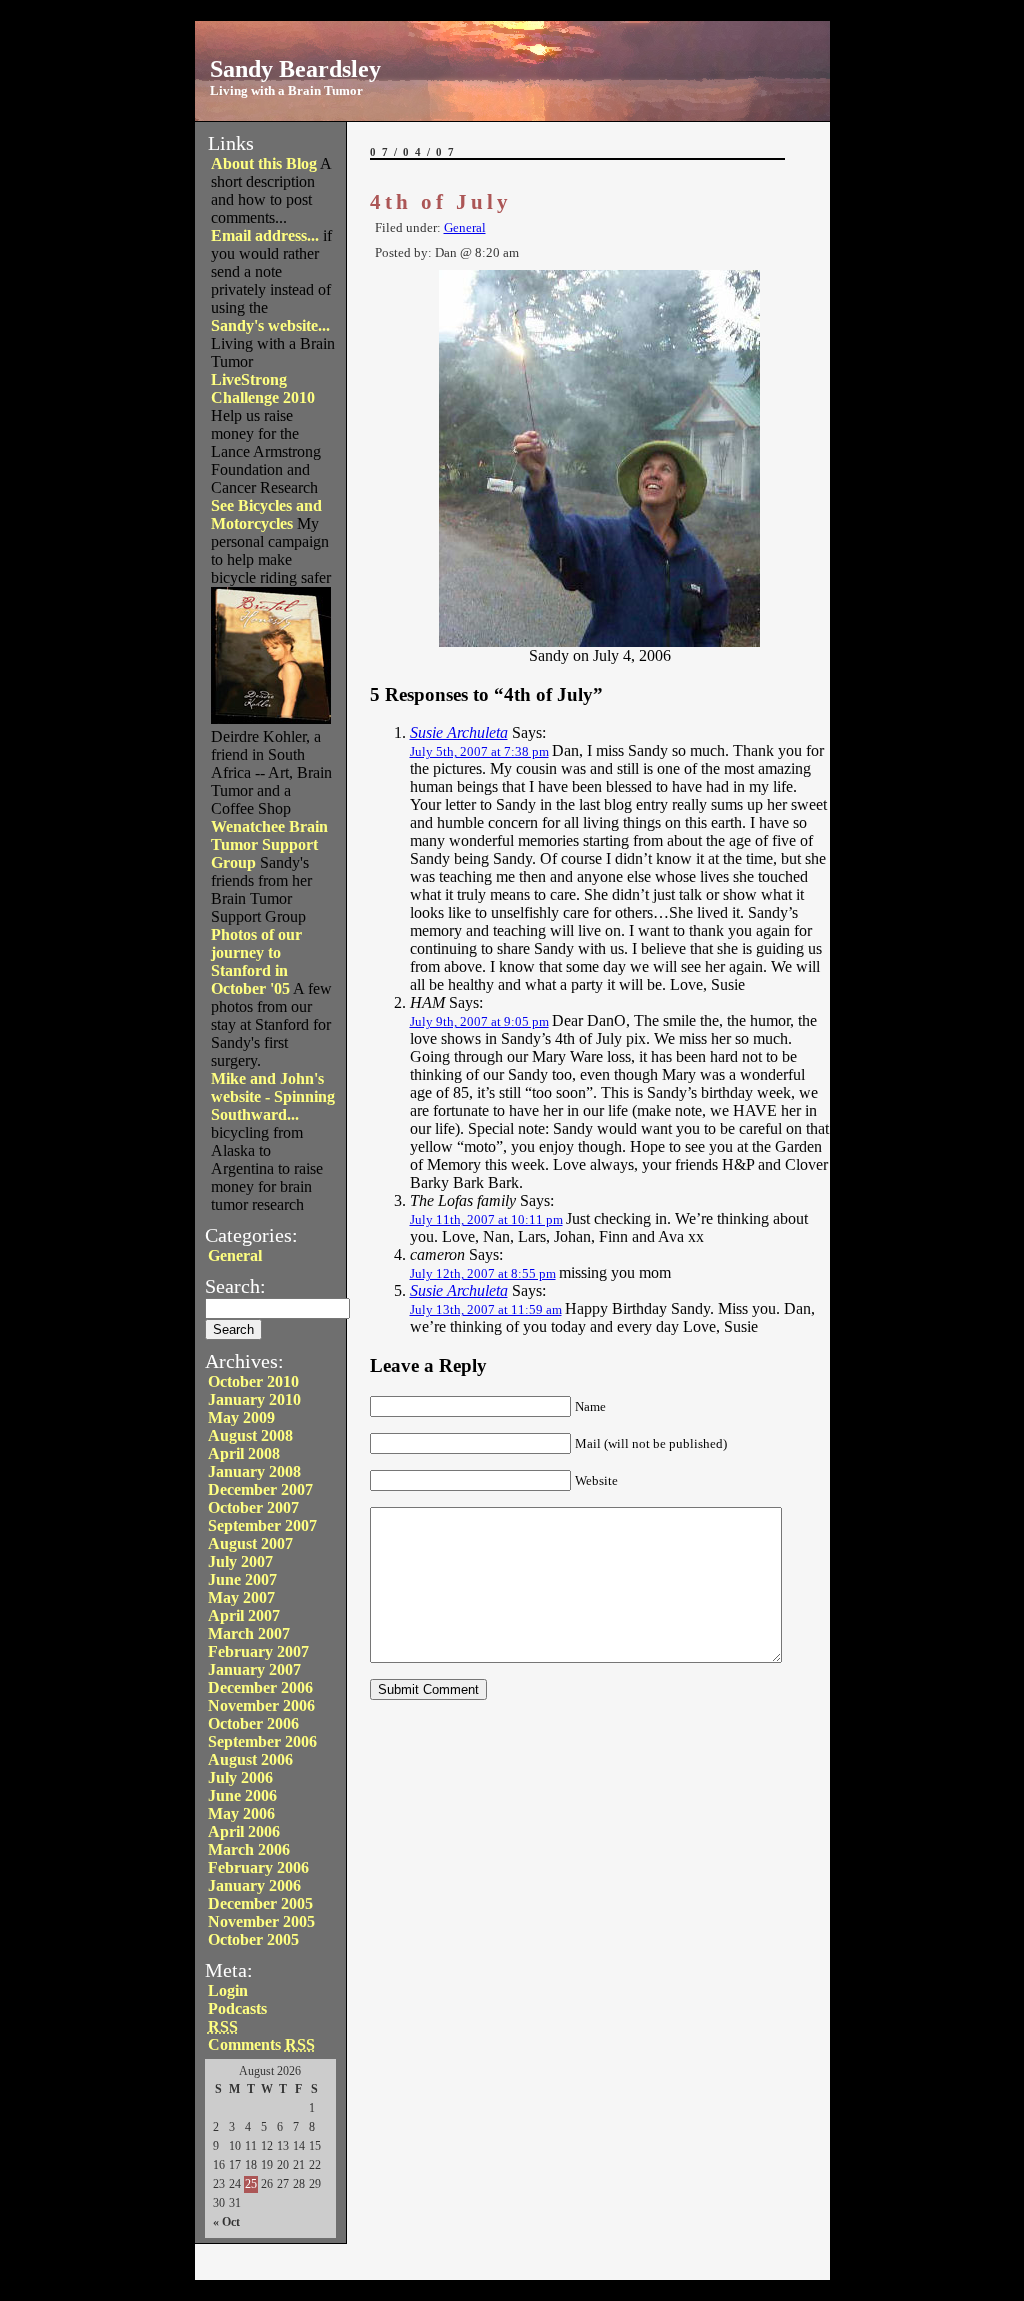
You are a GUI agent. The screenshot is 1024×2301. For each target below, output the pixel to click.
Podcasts (237, 2008)
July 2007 (240, 1561)
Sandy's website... (270, 325)
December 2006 (260, 1687)
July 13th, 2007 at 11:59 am (486, 1309)
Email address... (265, 235)
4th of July (441, 202)
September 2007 (262, 1525)
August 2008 (250, 1435)
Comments (261, 2044)
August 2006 (250, 1759)
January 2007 (254, 1669)
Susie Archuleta (459, 732)
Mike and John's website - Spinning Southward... (273, 1096)
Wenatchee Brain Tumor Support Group (269, 844)
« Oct (226, 2222)
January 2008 (254, 1471)
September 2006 (262, 1741)
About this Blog (264, 163)
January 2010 (254, 1399)
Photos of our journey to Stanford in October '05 (256, 961)
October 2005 (253, 1939)
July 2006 (240, 1777)
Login (228, 1990)
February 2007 (258, 1651)
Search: (235, 1286)
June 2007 (242, 1579)
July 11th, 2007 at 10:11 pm (486, 1219)
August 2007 (250, 1543)
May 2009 (241, 1417)
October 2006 (253, 1723)
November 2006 (261, 1705)
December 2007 (260, 1489)
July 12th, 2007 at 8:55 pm (483, 1273)
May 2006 (241, 1813)
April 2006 (244, 1831)
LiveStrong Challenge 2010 (263, 388)
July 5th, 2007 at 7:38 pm (479, 751)
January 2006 (254, 1885)
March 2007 (249, 1633)
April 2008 (244, 1453)
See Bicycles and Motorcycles (266, 514)
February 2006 (258, 1867)
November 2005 (261, 1921)
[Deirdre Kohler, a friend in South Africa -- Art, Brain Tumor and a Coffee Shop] (271, 718)
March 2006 (249, 1849)
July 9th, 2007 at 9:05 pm (479, 1021)
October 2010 (253, 1381)
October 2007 (253, 1507)
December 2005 (260, 1903)
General (235, 1255)
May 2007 (241, 1597)
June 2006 (242, 1795)
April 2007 (244, 1615)
